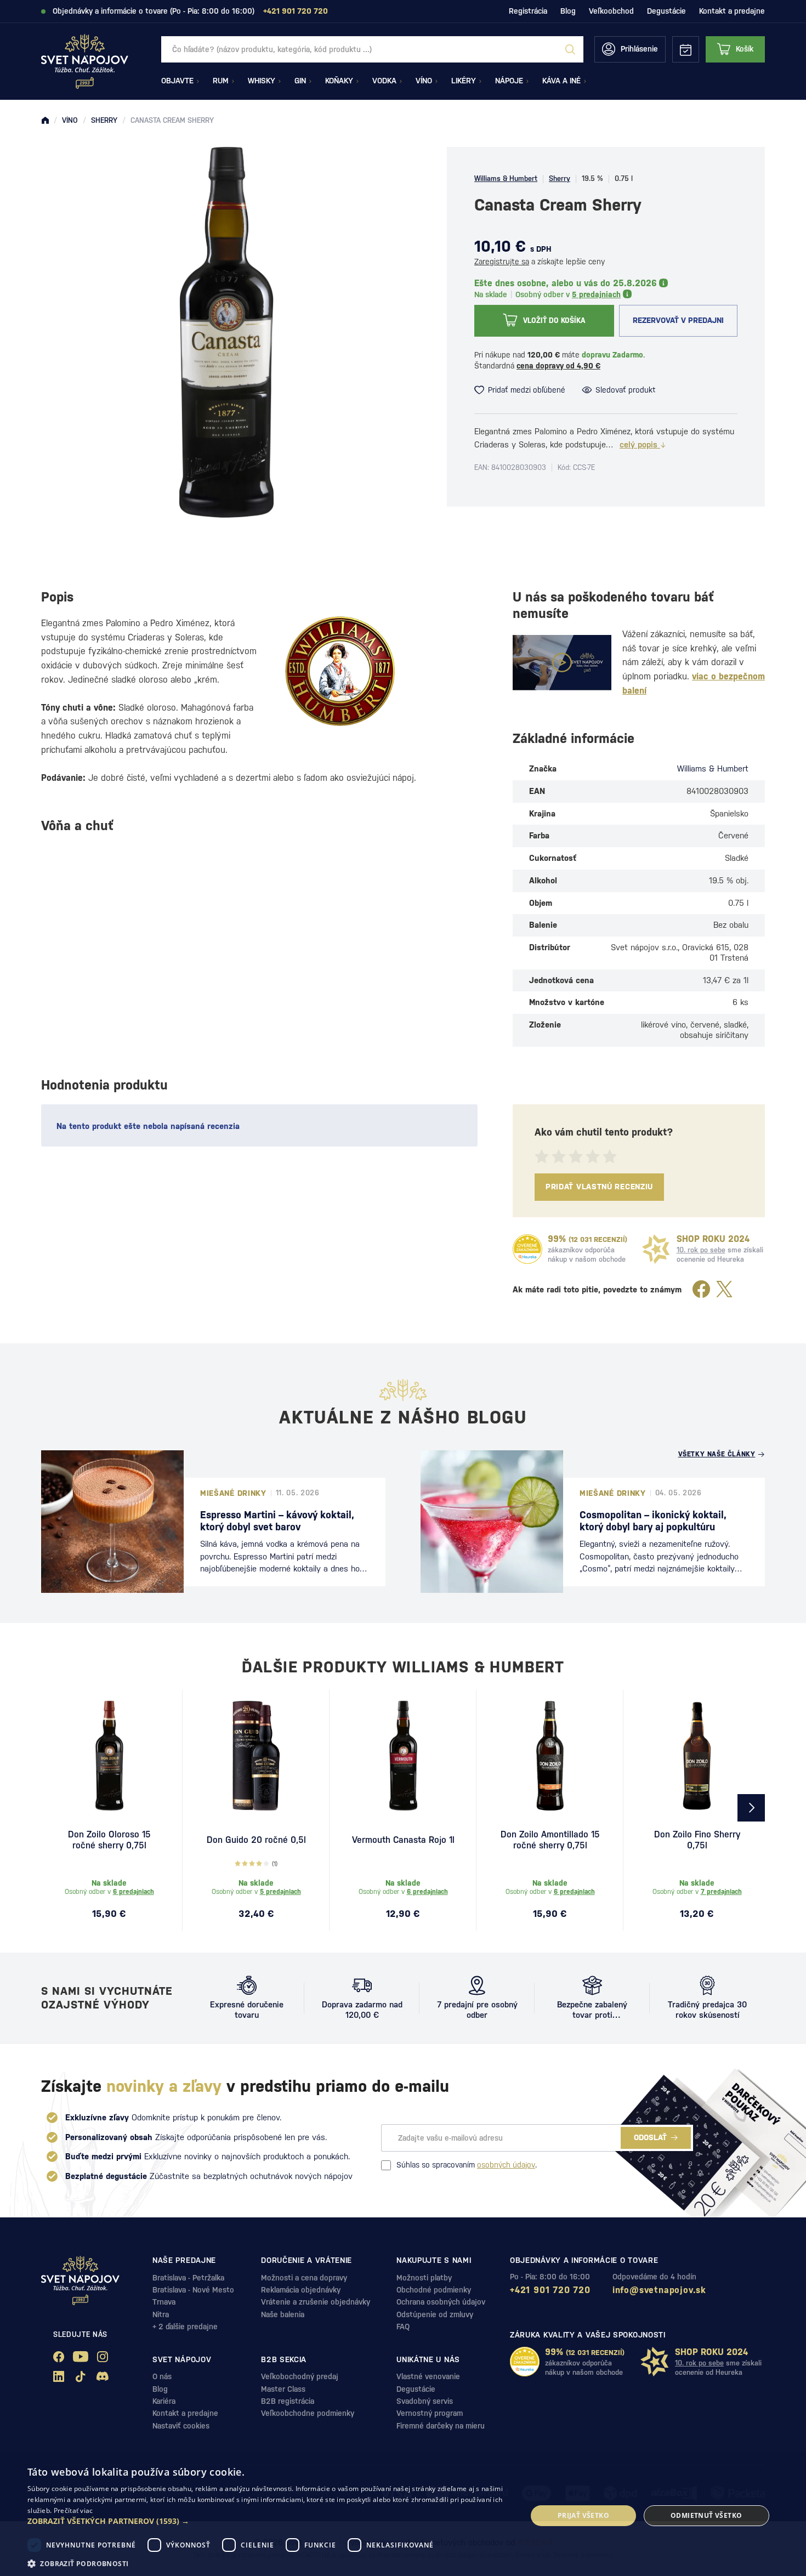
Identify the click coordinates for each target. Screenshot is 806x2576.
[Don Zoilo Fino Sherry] (697, 1756)
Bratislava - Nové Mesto (193, 2290)
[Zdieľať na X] (724, 1290)
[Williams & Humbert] (340, 671)
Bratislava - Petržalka (188, 2278)
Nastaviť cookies (181, 2426)
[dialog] (403, 2516)
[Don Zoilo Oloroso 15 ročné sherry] (109, 1756)
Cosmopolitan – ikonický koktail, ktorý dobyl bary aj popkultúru (653, 1521)
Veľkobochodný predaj (300, 2376)
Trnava (164, 2302)
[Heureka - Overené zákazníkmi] (527, 1249)
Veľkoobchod (611, 11)
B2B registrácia (288, 2401)
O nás (162, 2376)
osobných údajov (506, 2165)
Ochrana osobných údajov (441, 2302)
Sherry (560, 178)
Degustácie (666, 11)
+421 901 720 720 (550, 2290)
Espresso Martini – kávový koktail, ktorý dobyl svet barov (277, 1521)
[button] (270, 2521)
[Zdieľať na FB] (701, 1290)
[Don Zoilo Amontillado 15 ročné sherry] (550, 1756)
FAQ (403, 2327)
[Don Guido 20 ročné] (256, 1756)
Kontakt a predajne (732, 11)
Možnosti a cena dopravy (304, 2278)
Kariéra (164, 2401)
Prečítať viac (73, 2510)
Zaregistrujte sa (502, 262)
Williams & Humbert (506, 178)
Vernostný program (430, 2413)
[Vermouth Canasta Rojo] (403, 1756)
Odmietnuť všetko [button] (706, 2515)
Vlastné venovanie (428, 2376)
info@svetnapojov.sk (659, 2290)
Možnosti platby (424, 2278)
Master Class (283, 2389)
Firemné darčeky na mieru (441, 2426)
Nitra (161, 2314)
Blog (568, 11)
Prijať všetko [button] (583, 2515)
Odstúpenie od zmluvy (435, 2314)
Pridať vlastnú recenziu (599, 1187)
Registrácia (528, 11)
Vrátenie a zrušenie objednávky (316, 2302)
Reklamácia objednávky (301, 2290)
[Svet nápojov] (45, 121)
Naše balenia (283, 2314)
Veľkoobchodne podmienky (308, 2413)
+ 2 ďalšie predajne (185, 2327)
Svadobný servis (425, 2401)
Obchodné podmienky (434, 2290)
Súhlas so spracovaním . (467, 2165)
